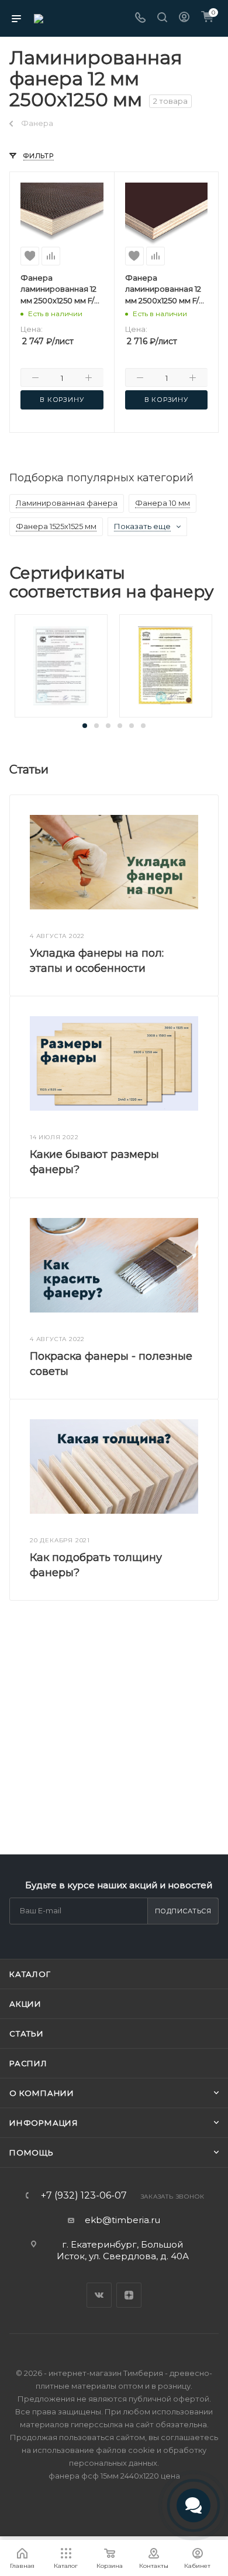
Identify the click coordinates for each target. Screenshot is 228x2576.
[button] (85, 726)
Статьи (27, 2034)
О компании (42, 2093)
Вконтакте (99, 2295)
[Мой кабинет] (184, 18)
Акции (25, 2004)
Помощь (32, 2152)
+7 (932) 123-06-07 (84, 2196)
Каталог (30, 1974)
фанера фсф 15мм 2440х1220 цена (114, 2476)
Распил (28, 2063)
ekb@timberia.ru (122, 2220)
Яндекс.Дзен (129, 2295)
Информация (44, 2123)
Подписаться (183, 1911)
